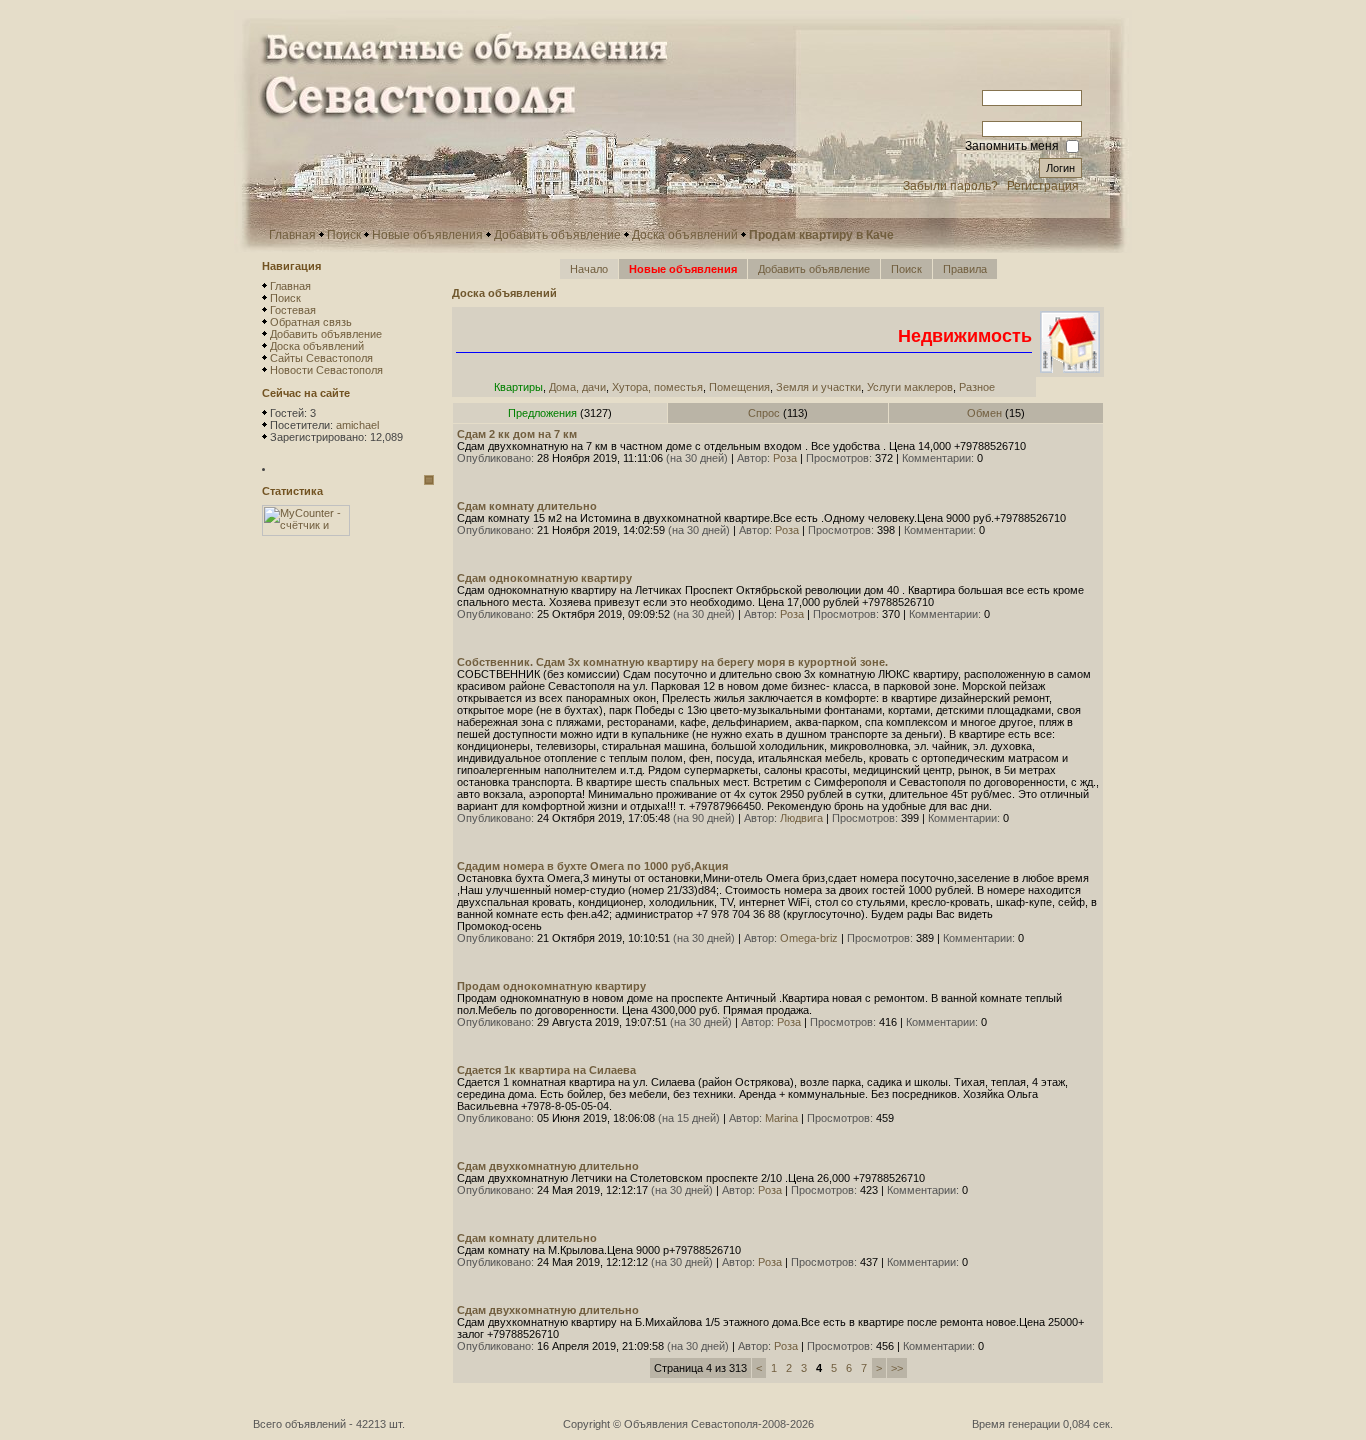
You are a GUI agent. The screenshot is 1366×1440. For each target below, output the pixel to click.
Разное (977, 387)
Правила (965, 269)
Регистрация (1043, 186)
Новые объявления (427, 235)
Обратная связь (311, 322)
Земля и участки (818, 387)
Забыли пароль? (950, 186)
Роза (785, 458)
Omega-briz (809, 938)
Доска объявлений (685, 235)
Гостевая (293, 310)
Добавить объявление (557, 235)
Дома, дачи (577, 387)
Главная (292, 235)
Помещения (739, 387)
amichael (357, 425)
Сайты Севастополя (321, 358)
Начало (589, 269)
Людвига (801, 818)
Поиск (344, 235)
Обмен (984, 413)
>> (897, 1368)
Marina (781, 1118)
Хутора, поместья (657, 387)
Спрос (764, 413)
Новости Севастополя (326, 370)
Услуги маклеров (910, 387)
